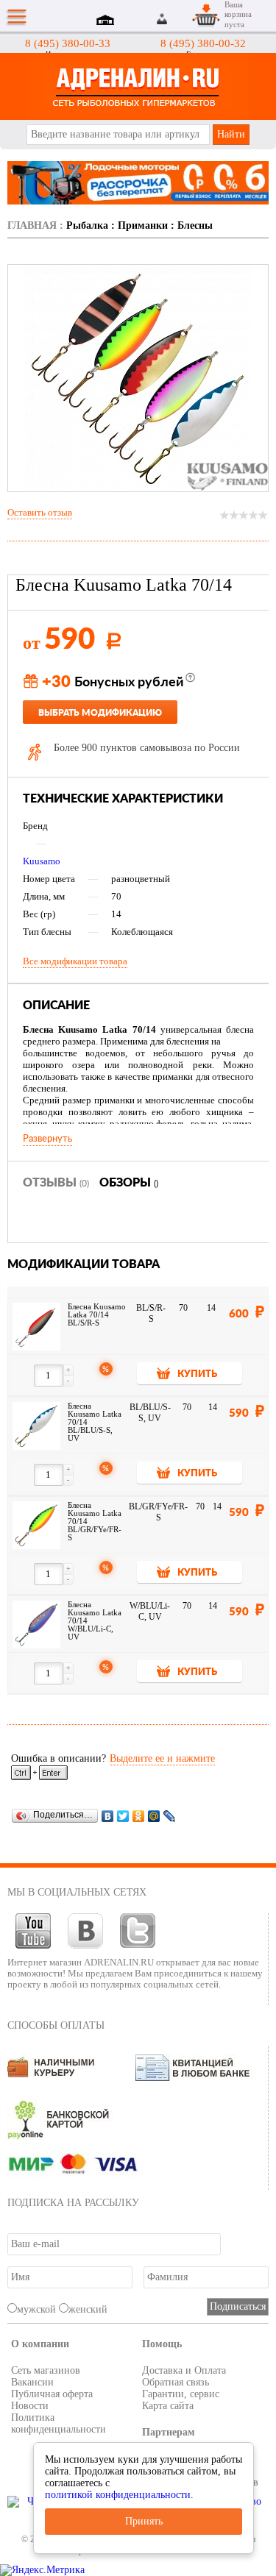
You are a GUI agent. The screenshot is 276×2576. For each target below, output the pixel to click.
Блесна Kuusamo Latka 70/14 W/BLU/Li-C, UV (95, 1621)
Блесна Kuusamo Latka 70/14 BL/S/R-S (97, 1315)
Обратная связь (176, 2382)
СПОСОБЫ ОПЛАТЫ (56, 2025)
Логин (163, 19)
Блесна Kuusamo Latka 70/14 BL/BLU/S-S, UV (95, 1422)
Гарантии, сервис (181, 2394)
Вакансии (32, 2382)
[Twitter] (123, 1816)
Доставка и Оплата (184, 2370)
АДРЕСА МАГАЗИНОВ (107, 21)
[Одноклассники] (139, 1816)
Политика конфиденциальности (59, 2423)
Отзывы (56, 1183)
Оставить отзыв (40, 512)
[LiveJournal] (170, 1816)
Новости (30, 2406)
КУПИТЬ (197, 1374)
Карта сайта (168, 2406)
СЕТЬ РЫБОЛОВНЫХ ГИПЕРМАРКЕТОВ (138, 86)
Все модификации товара (75, 961)
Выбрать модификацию (100, 713)
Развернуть (47, 1139)
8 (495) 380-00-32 (203, 43)
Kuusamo (42, 861)
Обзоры (129, 1183)
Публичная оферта (52, 2394)
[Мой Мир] (154, 1816)
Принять (144, 2521)
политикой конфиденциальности (118, 2495)
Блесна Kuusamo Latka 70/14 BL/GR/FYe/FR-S (95, 1522)
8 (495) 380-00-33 (68, 43)
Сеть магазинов (46, 2370)
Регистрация (180, 19)
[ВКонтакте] (108, 1816)
